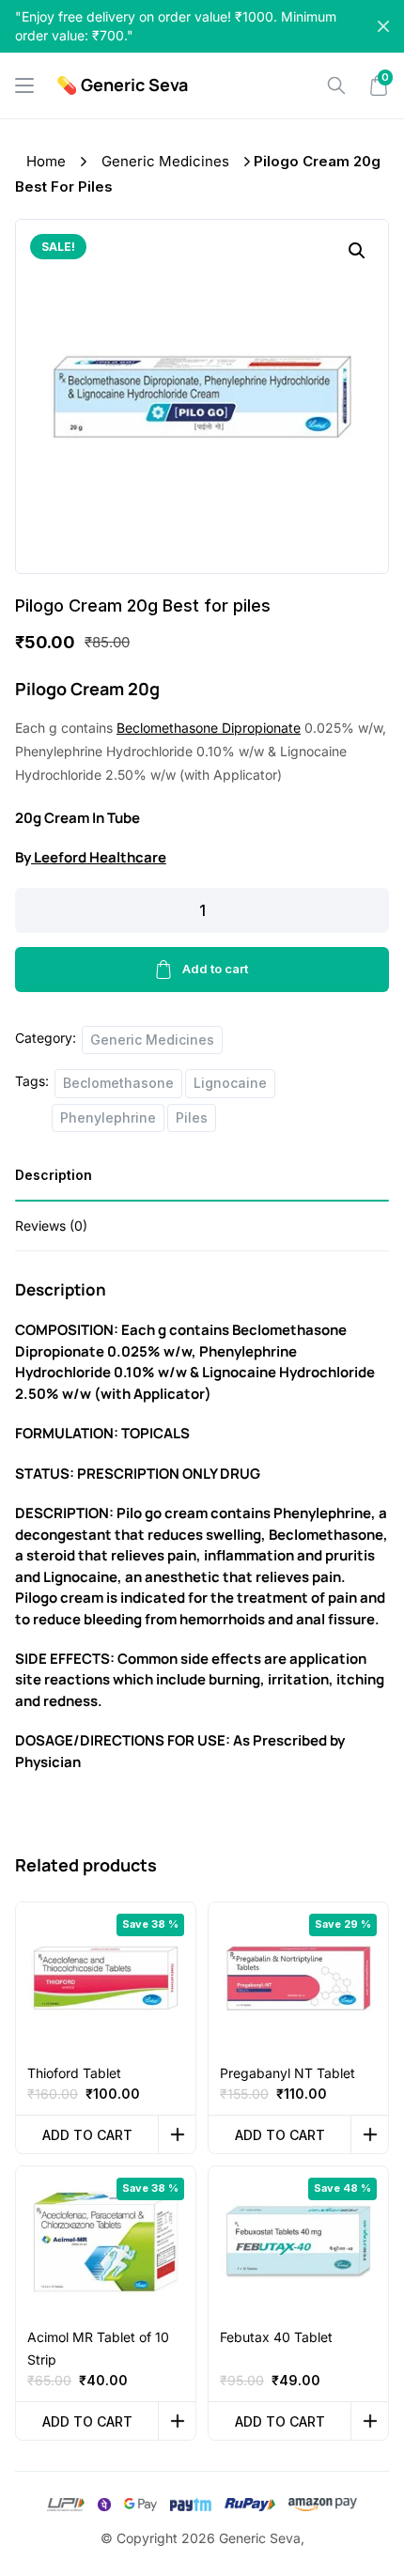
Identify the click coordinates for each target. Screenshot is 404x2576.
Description (54, 1175)
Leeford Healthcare (99, 857)
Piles (192, 1117)
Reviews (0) (51, 1226)
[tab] (202, 1181)
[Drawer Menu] (24, 85)
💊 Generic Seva (122, 85)
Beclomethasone (118, 1083)
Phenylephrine (108, 1117)
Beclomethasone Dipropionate (209, 728)
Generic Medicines (165, 161)
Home (46, 161)
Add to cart (215, 969)
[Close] (383, 26)
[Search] (336, 85)
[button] (357, 251)
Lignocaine (230, 1083)
